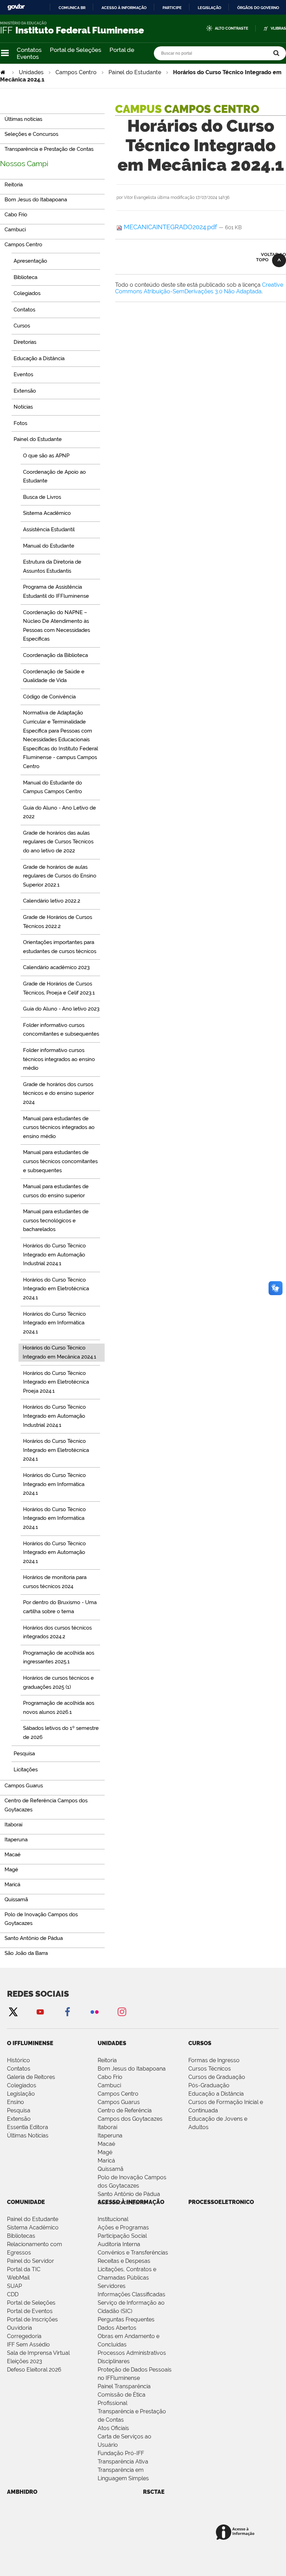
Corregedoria (24, 2336)
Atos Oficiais (113, 2428)
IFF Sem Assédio (28, 2345)
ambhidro (22, 2492)
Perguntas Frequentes (126, 2319)
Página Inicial (3, 72)
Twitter (13, 2012)
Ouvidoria (20, 2328)
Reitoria (107, 2060)
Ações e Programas (123, 2227)
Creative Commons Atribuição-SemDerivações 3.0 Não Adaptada (199, 288)
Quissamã (111, 2169)
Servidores (112, 2286)
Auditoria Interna (119, 2244)
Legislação (209, 8)
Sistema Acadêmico (33, 2227)
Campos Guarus (119, 2102)
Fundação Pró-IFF (121, 2453)
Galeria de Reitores (31, 2077)
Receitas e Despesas (124, 2261)
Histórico (18, 2060)
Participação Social (122, 2236)
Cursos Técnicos (210, 2069)
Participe (172, 8)
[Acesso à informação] (236, 2533)
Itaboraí (107, 2127)
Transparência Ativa (123, 2462)
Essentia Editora (28, 2127)
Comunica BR (72, 8)
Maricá (106, 2161)
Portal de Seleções (76, 50)
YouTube (40, 2012)
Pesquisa (19, 2110)
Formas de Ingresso (214, 2060)
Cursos (200, 2043)
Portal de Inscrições (32, 2319)
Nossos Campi (24, 164)
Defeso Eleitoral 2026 (34, 2370)
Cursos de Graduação (217, 2077)
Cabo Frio (110, 2077)
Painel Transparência (124, 2386)
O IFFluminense (30, 2043)
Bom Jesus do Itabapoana (132, 2069)
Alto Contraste (232, 28)
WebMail (18, 2278)
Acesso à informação (124, 8)
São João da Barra (122, 2202)
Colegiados (22, 2085)
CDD (13, 2294)
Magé (105, 2152)
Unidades (31, 72)
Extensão (19, 2119)
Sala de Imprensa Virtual (38, 2353)
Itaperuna (110, 2136)
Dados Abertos (117, 2328)
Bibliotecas (21, 2236)
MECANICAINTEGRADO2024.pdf (170, 227)
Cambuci (109, 2085)
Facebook (67, 2012)
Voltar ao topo (271, 257)
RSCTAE (154, 2492)
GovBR (16, 7)
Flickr (95, 2012)
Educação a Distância (216, 2094)
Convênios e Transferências (133, 2253)
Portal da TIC (24, 2269)
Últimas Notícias (28, 2136)
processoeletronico (221, 2202)
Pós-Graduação (209, 2085)
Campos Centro (76, 72)
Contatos (29, 50)
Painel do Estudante (135, 72)
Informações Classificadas (131, 2294)
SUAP (14, 2286)
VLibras (278, 28)
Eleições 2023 (25, 2361)
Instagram (122, 2012)
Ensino (16, 2102)
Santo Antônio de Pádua (129, 2194)
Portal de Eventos (30, 2311)
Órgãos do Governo (258, 8)
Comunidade (26, 2202)
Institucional (113, 2219)
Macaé (106, 2144)
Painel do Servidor (31, 2261)
